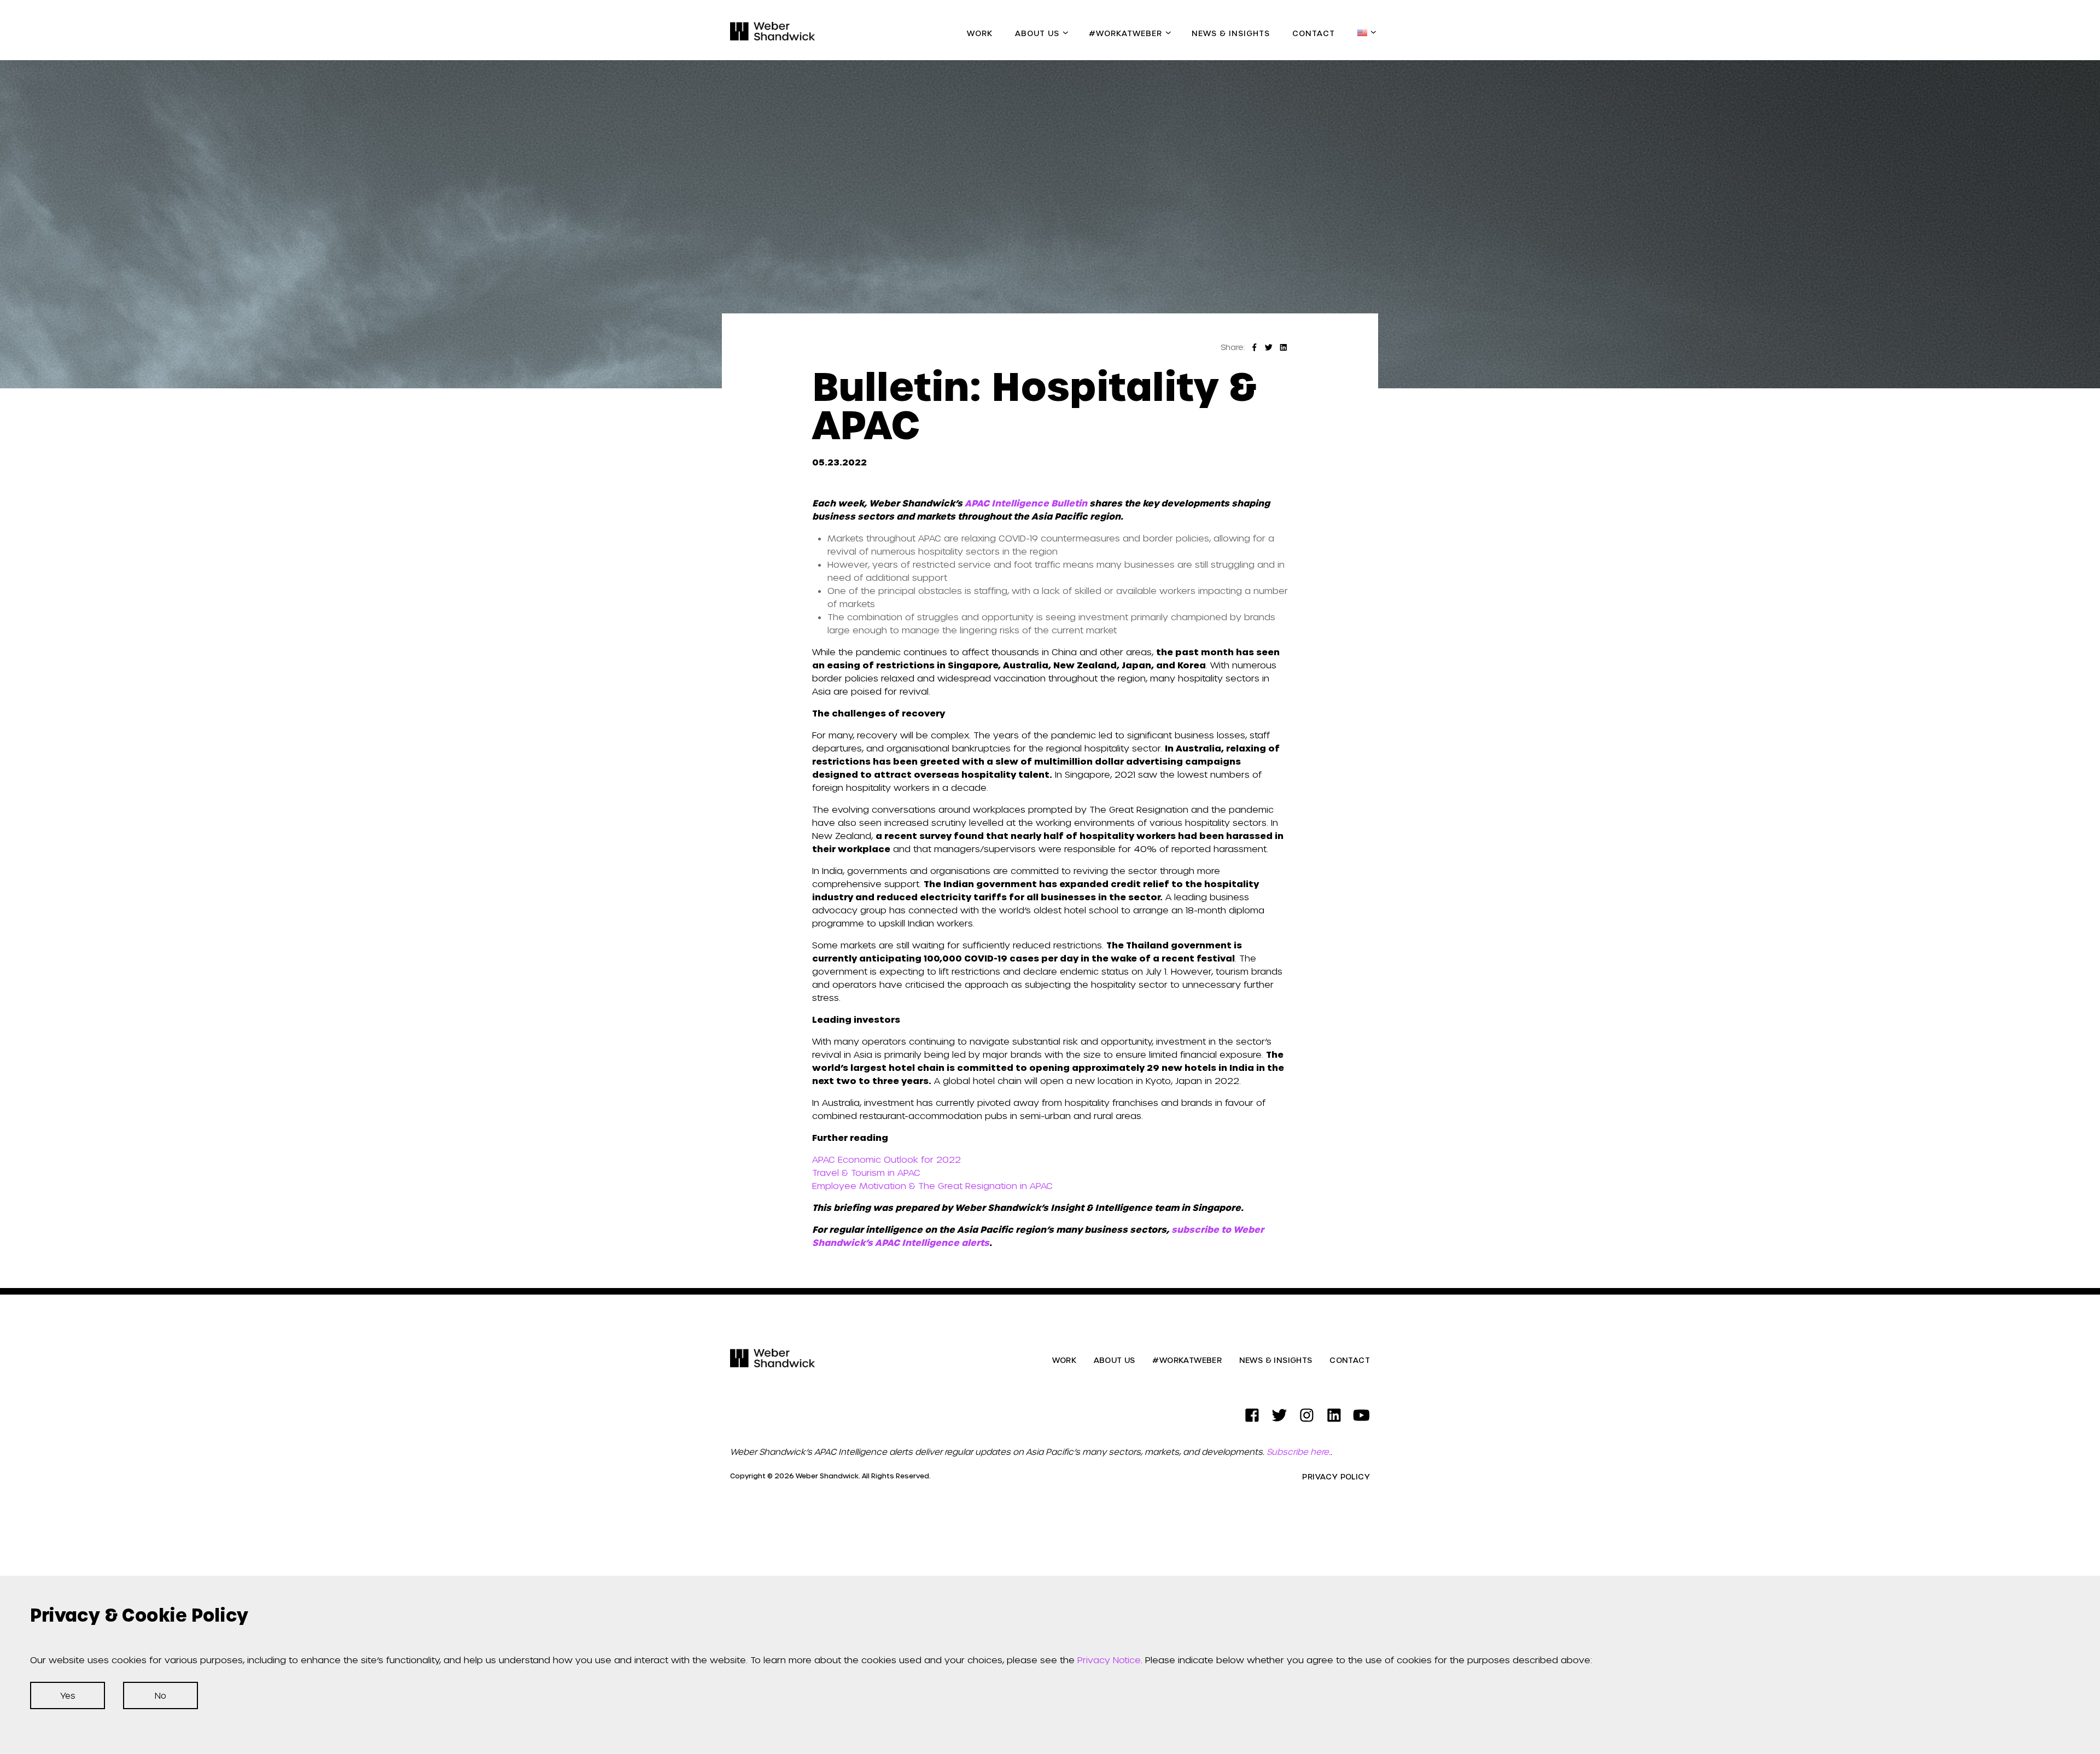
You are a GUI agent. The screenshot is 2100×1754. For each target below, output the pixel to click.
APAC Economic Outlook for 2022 (886, 1159)
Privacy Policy (1336, 1477)
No (161, 1695)
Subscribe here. (1299, 1452)
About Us (1037, 33)
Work (980, 33)
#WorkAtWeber (1125, 33)
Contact (1314, 33)
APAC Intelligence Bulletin (1026, 503)
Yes (68, 1695)
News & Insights (1231, 33)
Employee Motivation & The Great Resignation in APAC (932, 1185)
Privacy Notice (1109, 1660)
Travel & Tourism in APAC (866, 1172)
